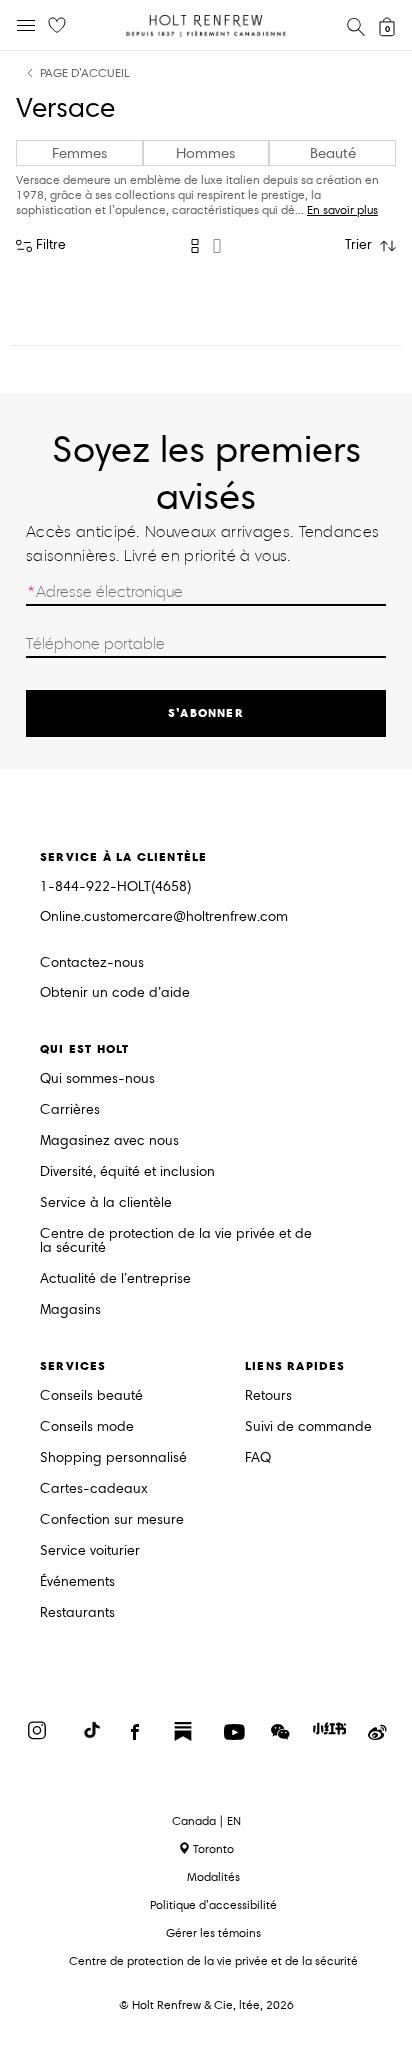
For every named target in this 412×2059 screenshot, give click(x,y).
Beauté (333, 153)
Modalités (213, 1876)
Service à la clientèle (106, 1203)
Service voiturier (90, 1551)
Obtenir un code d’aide (115, 993)
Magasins (70, 1310)
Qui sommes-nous (97, 1079)
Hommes (205, 153)
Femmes (79, 153)
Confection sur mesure (112, 1520)
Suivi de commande (308, 1427)
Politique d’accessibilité (213, 1904)
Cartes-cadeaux (94, 1489)
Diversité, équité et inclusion (127, 1172)
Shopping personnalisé (113, 1458)
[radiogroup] (206, 246)
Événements (77, 1582)
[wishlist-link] (57, 26)
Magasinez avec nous (109, 1141)
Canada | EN (206, 1821)
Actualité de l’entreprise (115, 1279)
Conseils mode (87, 1427)
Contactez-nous (92, 962)
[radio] (195, 246)
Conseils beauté (91, 1396)
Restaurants (77, 1613)
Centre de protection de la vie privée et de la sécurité (176, 1241)
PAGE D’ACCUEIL (85, 73)
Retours (268, 1396)
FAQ (258, 1458)
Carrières (70, 1110)
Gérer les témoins (213, 1932)
